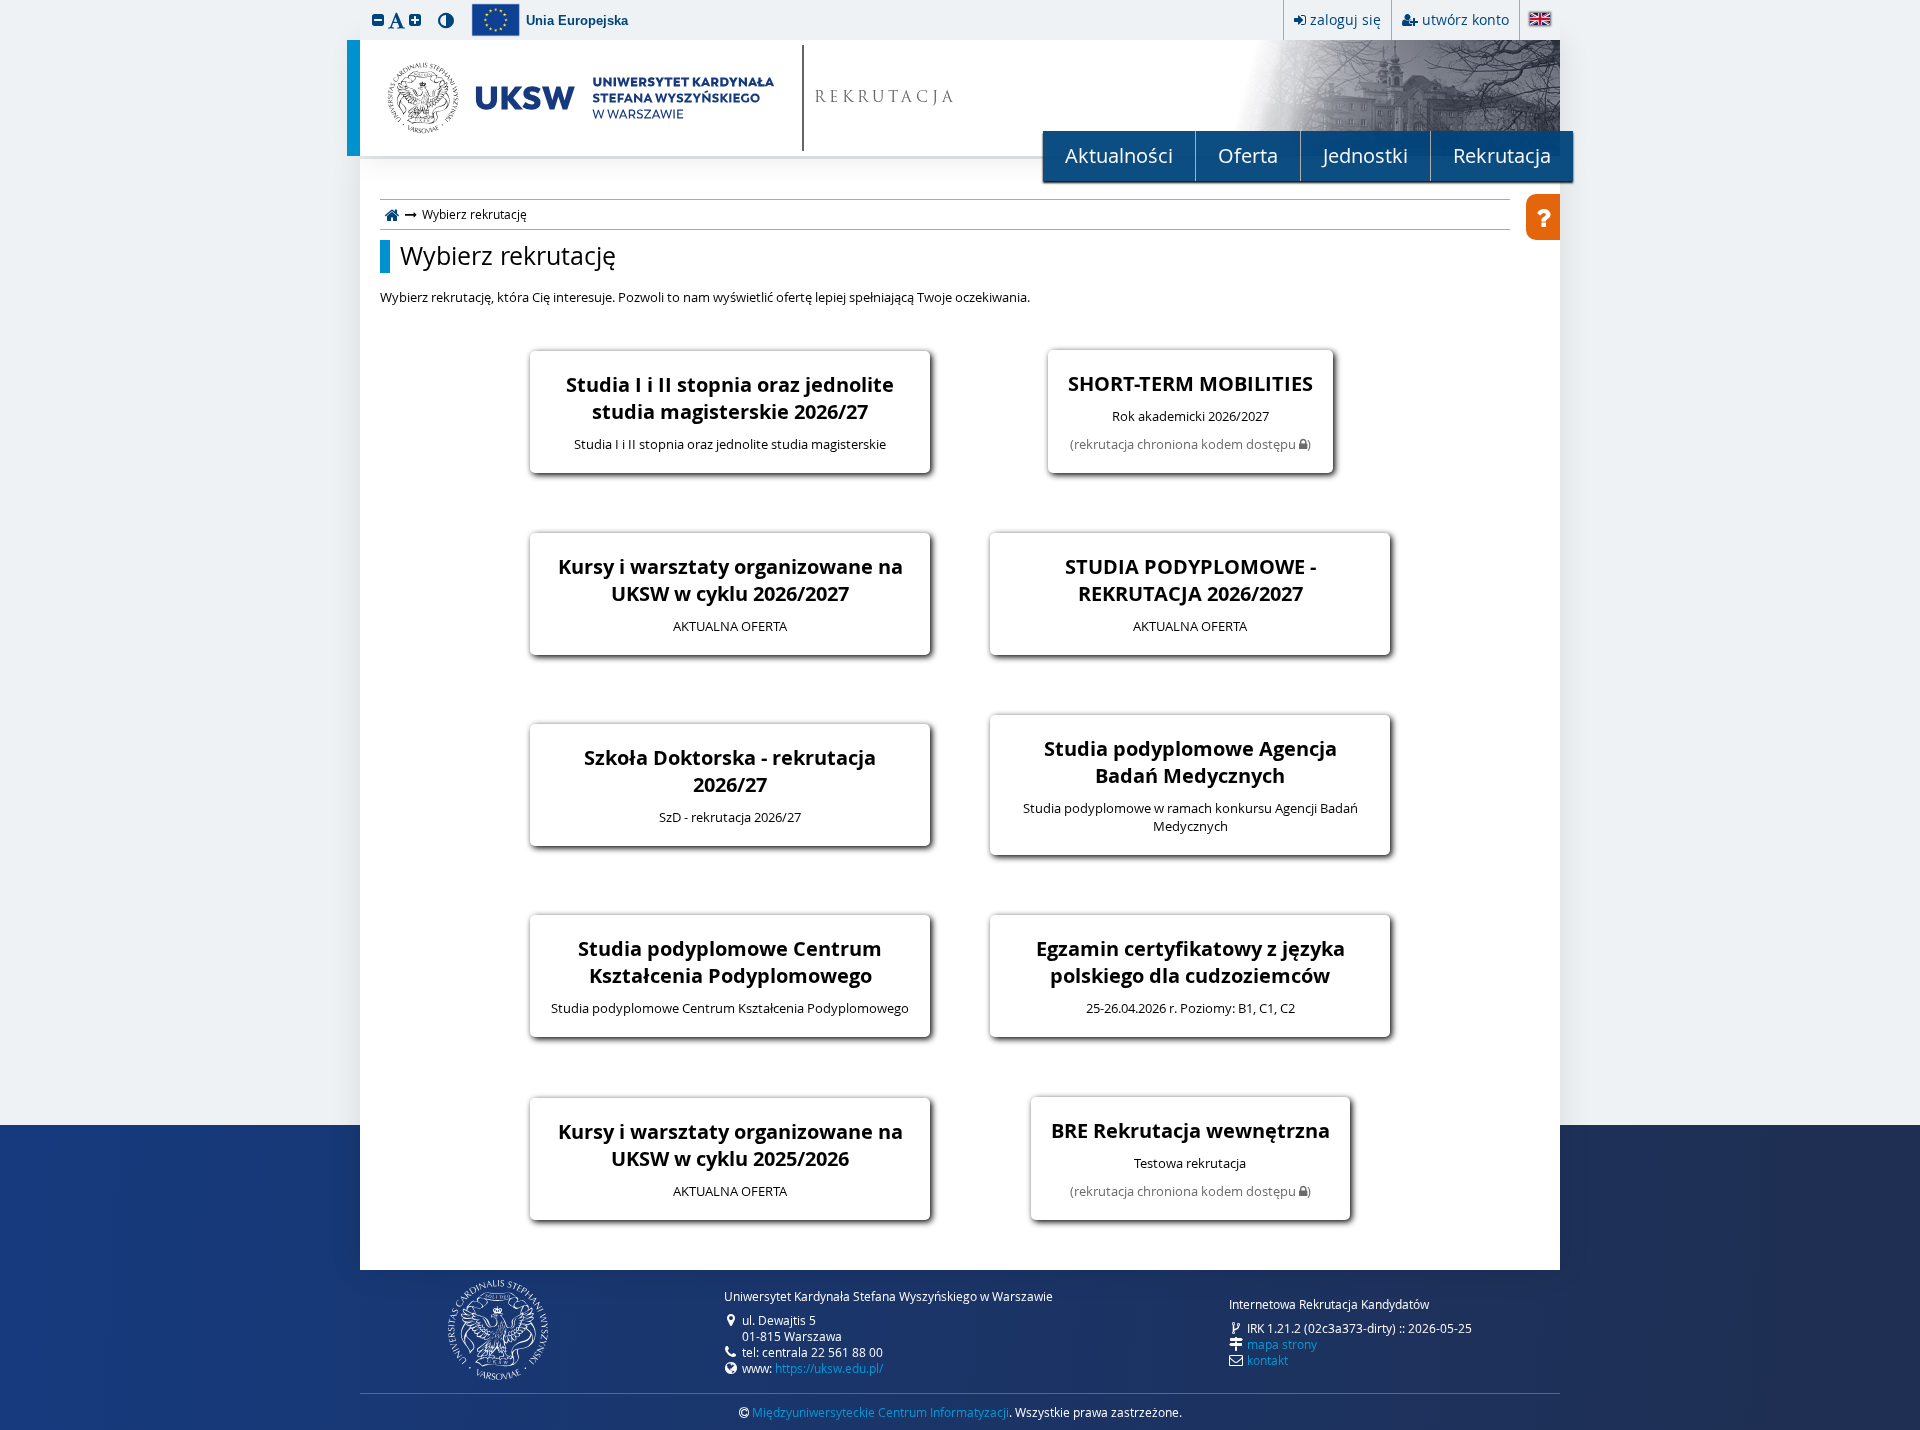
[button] (378, 19)
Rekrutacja (1502, 155)
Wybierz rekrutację (508, 256)
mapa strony (1282, 1344)
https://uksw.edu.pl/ (829, 1368)
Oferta (1248, 155)
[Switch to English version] (1540, 20)
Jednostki (1365, 155)
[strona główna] (392, 214)
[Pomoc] (1543, 217)
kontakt (1267, 1360)
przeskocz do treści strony (5, 5)
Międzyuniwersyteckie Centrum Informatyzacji (880, 1412)
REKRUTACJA (885, 98)
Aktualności (1119, 155)
